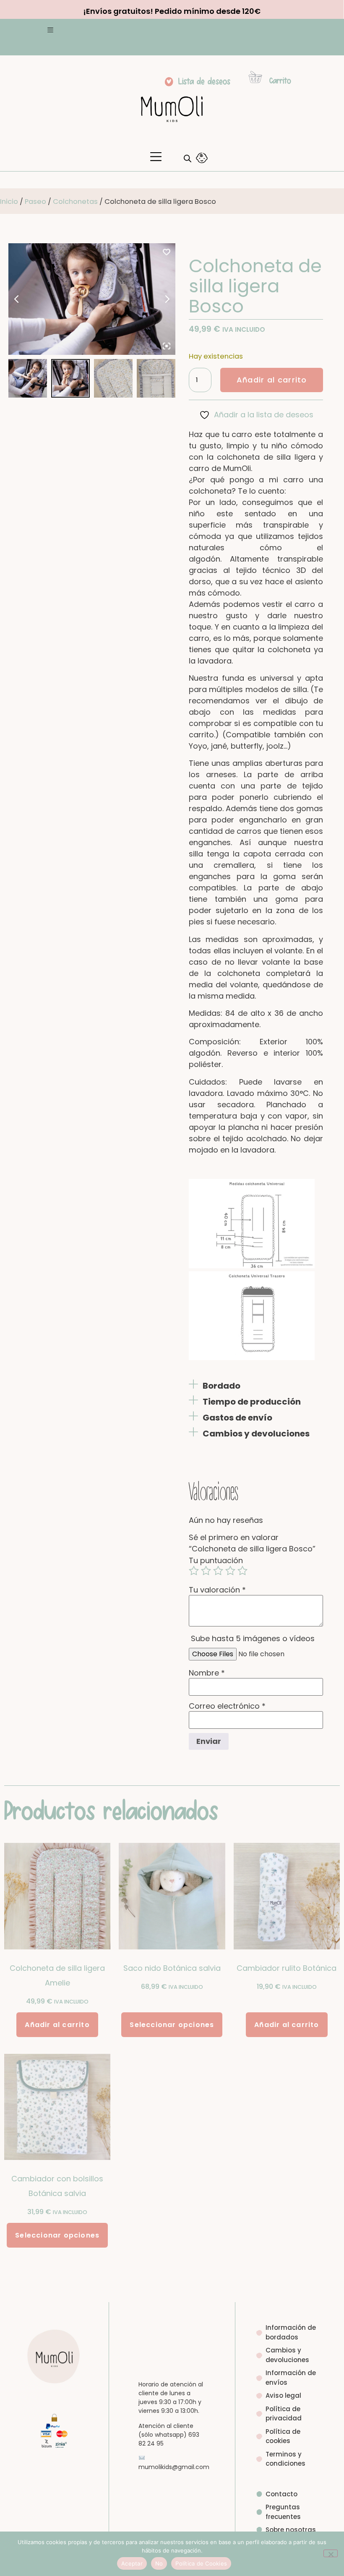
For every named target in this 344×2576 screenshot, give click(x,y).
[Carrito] (255, 77)
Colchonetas (75, 202)
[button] (50, 31)
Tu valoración (217, 1590)
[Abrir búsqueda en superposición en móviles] (185, 158)
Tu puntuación (216, 1561)
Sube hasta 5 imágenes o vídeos (253, 1639)
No (159, 2563)
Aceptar (132, 2563)
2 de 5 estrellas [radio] (206, 1571)
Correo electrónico (227, 1706)
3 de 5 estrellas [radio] (218, 1571)
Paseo (35, 202)
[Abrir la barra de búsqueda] (188, 158)
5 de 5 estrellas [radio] (242, 1571)
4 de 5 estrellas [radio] (230, 1571)
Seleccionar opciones (172, 2025)
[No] (331, 2553)
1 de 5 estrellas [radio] (194, 1571)
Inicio (9, 202)
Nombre (207, 1673)
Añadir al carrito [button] (57, 2025)
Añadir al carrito (272, 380)
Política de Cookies (201, 2563)
